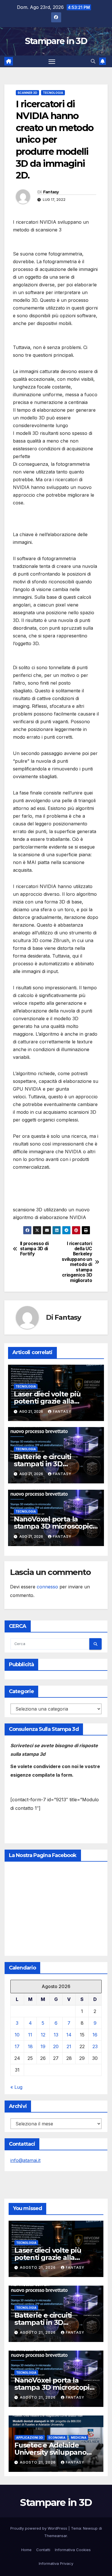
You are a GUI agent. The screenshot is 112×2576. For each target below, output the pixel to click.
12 (43, 2035)
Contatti (43, 2550)
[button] (93, 61)
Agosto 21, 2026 (38, 2267)
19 (43, 2046)
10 (17, 2035)
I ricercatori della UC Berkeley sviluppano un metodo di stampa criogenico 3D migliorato (77, 1262)
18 (30, 2046)
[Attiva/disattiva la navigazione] (52, 62)
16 (95, 2035)
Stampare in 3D (56, 41)
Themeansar (56, 2536)
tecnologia (53, 93)
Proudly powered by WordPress (39, 2528)
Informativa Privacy (56, 2563)
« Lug (16, 2087)
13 (56, 2035)
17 (17, 2046)
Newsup (90, 2528)
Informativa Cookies (73, 2550)
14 (69, 2035)
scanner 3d (27, 93)
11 (30, 2035)
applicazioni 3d (30, 2438)
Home (26, 2550)
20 (56, 2046)
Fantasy (51, 192)
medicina (79, 2438)
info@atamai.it (25, 2160)
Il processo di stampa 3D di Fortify (34, 1249)
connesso (47, 1587)
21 (69, 2046)
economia (57, 2438)
